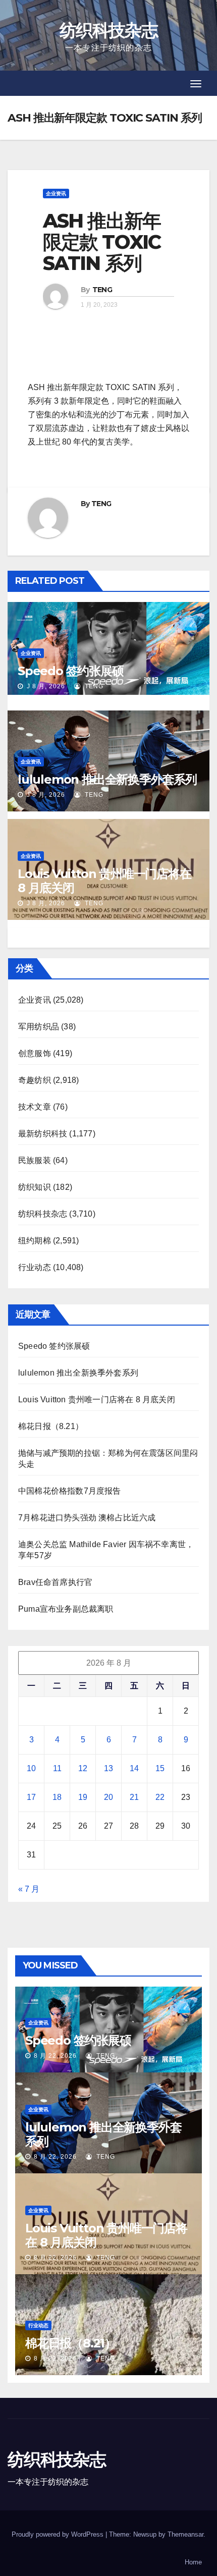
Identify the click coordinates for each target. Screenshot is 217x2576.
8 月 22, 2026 (55, 2056)
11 (57, 1768)
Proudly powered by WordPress (59, 2534)
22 (160, 1797)
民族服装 (35, 1160)
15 (160, 1768)
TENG (102, 290)
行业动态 (35, 1267)
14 (134, 1768)
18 (57, 1797)
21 (134, 1797)
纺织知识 (35, 1187)
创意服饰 (35, 1053)
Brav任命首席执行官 (55, 1582)
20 (108, 1797)
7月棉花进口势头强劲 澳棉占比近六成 (87, 1518)
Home (193, 2562)
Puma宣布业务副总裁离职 (66, 1609)
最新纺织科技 (43, 1134)
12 (83, 1768)
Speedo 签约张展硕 (71, 671)
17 (31, 1797)
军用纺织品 (39, 1027)
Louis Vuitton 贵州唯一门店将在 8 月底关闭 (104, 881)
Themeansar (185, 2534)
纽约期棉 (35, 1241)
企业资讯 (56, 194)
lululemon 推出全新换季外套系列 (107, 779)
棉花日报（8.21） (51, 1426)
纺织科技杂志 (108, 30)
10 (31, 1768)
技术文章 (35, 1107)
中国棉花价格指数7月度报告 (70, 1491)
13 (108, 1768)
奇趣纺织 (35, 1080)
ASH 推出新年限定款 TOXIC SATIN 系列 (102, 242)
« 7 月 (29, 1889)
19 (83, 1797)
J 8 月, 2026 (45, 686)
